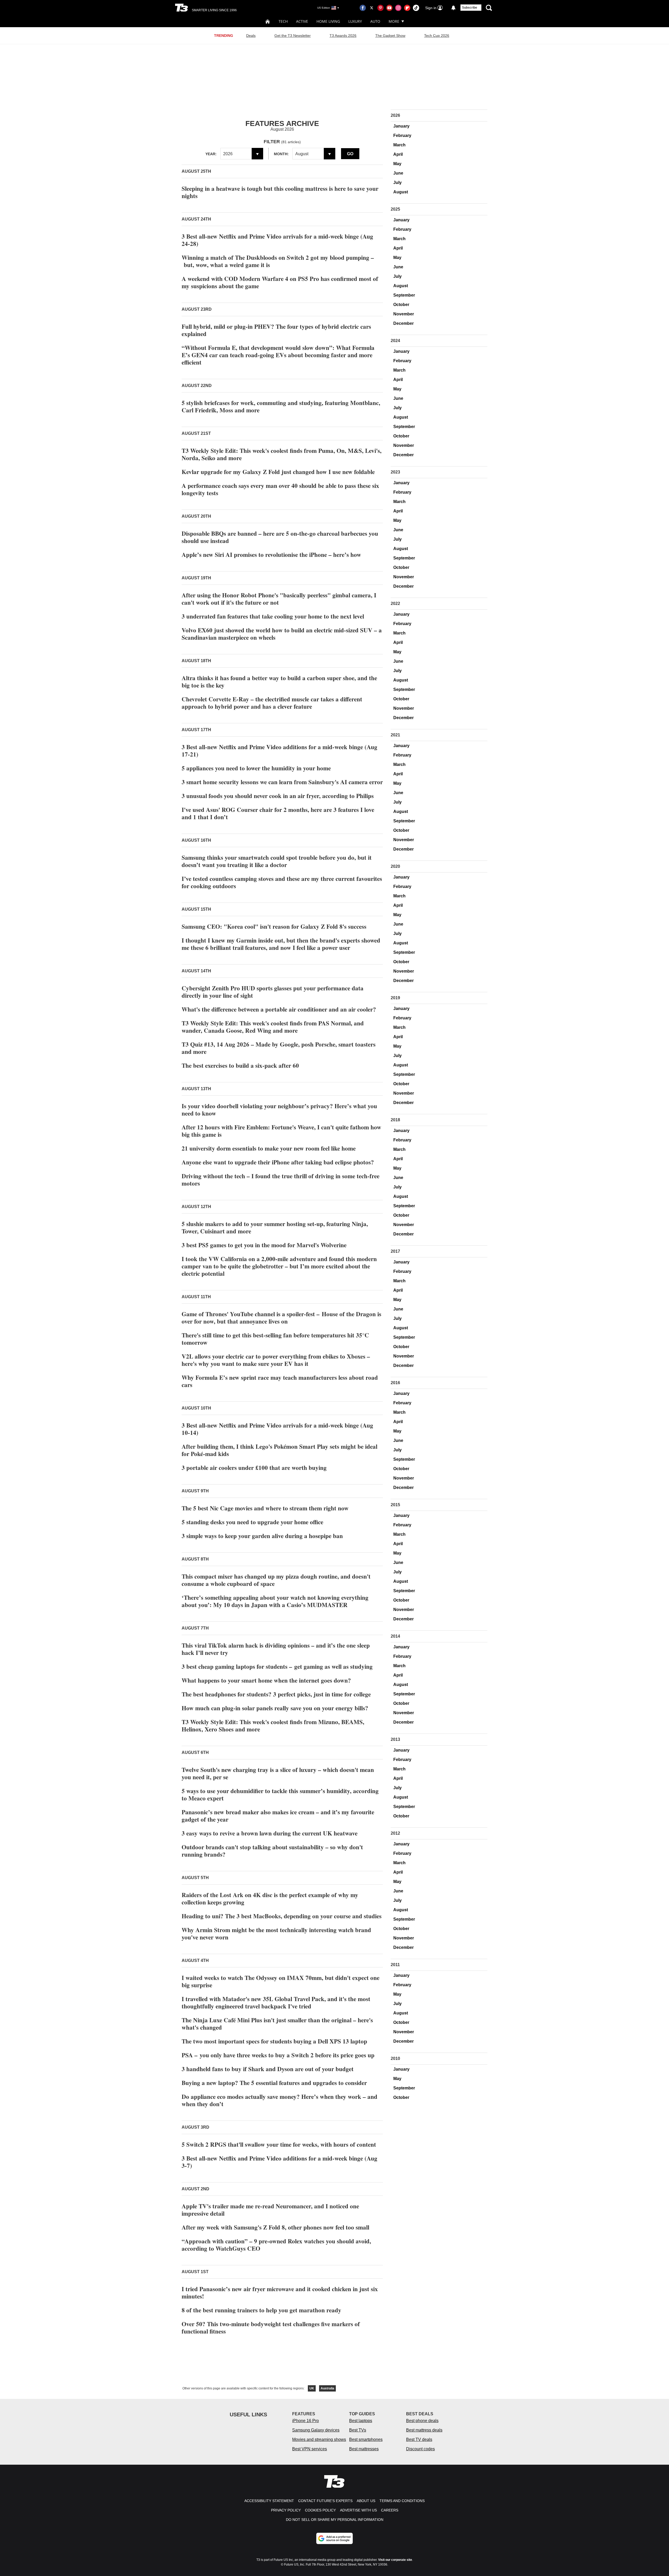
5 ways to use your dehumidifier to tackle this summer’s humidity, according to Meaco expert (280, 1794)
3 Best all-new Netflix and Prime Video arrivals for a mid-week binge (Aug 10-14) (277, 1429)
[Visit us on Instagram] (398, 8)
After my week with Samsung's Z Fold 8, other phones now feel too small (275, 2227)
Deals (251, 36)
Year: (211, 154)
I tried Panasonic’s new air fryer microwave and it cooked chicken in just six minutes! (280, 2292)
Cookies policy (320, 2510)
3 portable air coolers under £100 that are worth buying (254, 1468)
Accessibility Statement (269, 2501)
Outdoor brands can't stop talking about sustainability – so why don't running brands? (272, 1851)
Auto (375, 21)
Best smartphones (366, 2439)
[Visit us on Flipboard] (407, 8)
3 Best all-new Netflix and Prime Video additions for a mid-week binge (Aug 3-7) (279, 2162)
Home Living (328, 21)
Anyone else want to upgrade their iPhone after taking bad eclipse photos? (278, 1162)
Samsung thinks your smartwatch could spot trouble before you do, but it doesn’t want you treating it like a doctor (277, 861)
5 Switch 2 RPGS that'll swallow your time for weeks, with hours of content (279, 2144)
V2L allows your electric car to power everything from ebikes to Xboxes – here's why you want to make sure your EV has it (276, 1360)
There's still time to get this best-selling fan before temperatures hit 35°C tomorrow (275, 1339)
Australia (327, 2388)
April (398, 154)
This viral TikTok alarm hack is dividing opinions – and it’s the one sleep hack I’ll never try (276, 1649)
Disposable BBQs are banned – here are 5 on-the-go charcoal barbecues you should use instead (280, 537)
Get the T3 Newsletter (293, 36)
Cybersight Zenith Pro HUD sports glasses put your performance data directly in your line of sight (273, 992)
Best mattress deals (424, 2430)
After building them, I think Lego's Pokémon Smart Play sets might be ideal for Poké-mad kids (279, 1450)
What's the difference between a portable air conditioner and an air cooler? (279, 1009)
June (398, 173)
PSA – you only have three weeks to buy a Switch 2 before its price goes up (278, 2055)
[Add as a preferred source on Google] (334, 2538)
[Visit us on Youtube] (389, 8)
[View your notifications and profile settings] (453, 8)
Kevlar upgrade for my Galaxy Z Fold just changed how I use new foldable (278, 472)
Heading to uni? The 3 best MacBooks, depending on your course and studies (282, 1916)
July (397, 183)
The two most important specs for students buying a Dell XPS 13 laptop (274, 2041)
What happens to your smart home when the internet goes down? (266, 1680)
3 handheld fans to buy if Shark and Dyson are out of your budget (268, 2069)
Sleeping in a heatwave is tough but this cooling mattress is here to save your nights (280, 192)
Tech (283, 21)
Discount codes (420, 2449)
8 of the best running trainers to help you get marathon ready (261, 2310)
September (404, 295)
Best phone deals (422, 2421)
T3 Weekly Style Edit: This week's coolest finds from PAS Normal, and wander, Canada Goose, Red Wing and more (273, 1027)
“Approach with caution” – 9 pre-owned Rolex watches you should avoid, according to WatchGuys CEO (276, 2245)
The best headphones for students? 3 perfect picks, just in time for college (276, 1694)
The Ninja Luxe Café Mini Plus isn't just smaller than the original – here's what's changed (277, 2024)
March (399, 145)
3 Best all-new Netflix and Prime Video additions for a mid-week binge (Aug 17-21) (279, 750)
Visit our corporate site (395, 2560)
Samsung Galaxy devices (316, 2430)
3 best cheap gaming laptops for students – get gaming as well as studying (277, 1666)
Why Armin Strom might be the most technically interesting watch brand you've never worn (276, 1933)
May (397, 164)
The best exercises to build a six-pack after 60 (240, 1065)
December (403, 323)
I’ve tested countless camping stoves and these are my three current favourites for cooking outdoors (282, 882)
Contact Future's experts (325, 2501)
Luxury (355, 21)
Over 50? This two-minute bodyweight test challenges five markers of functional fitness (271, 2327)
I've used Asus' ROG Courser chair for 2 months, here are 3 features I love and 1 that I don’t (278, 813)
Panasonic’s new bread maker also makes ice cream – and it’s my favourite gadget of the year (278, 1816)
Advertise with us (358, 2510)
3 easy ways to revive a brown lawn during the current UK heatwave (270, 1833)
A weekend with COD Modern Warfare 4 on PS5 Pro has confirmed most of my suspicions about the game (280, 282)
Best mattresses (364, 2449)
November (404, 314)
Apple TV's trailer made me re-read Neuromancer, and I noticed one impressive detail (270, 2210)
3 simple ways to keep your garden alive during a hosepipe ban (262, 1536)
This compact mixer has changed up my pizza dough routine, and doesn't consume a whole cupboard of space (276, 1580)
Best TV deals (419, 2439)
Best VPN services (310, 2449)
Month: (281, 154)
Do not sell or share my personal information (335, 2520)
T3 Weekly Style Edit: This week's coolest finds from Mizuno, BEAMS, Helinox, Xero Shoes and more (273, 1725)
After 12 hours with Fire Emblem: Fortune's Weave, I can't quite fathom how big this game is (281, 1131)
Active (302, 21)
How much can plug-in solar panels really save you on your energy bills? (275, 1708)
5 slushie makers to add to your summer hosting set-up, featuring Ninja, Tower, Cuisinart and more (275, 1227)
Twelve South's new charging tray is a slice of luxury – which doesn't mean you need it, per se (278, 1773)
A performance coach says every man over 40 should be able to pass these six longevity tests (280, 489)
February (402, 135)
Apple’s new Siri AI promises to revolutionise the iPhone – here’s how (271, 555)
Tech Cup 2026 (437, 36)
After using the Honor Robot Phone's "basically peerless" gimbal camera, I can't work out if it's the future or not (279, 599)
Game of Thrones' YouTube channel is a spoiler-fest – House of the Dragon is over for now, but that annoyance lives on (281, 1318)
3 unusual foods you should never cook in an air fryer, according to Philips (278, 796)
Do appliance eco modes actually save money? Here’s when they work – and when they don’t (279, 2100)
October (401, 305)
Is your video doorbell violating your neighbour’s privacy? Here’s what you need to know (279, 1110)
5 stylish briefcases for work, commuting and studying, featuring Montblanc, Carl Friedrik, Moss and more (281, 406)
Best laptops (361, 2421)
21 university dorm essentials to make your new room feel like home (269, 1148)
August (401, 192)
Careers (390, 2510)
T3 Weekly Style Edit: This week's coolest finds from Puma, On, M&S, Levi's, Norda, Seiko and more (282, 454)
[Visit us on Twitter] (372, 8)
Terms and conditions (402, 2501)
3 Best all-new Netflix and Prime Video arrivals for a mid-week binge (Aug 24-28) (277, 240)
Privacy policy (286, 2510)
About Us (366, 2501)
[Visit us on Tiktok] (416, 8)
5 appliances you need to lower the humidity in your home (256, 768)
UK (312, 2388)
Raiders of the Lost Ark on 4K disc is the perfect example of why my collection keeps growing (270, 1898)
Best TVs (358, 2430)
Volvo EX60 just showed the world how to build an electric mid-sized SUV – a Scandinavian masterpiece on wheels (282, 634)
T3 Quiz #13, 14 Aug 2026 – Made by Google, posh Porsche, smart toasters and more (279, 1048)
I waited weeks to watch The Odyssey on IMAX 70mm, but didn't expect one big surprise (281, 1981)
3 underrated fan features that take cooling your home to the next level (273, 616)
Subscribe (470, 8)
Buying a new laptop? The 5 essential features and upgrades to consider (274, 2083)
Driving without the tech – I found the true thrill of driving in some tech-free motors (281, 1180)
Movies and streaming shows (319, 2439)
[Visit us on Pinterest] (380, 8)
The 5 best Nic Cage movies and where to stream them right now (265, 1508)
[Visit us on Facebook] (363, 8)
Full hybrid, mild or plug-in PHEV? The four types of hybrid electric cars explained (276, 330)
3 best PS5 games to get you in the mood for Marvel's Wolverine (264, 1245)
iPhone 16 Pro (305, 2421)
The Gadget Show (390, 36)
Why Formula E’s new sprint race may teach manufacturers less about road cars (280, 1381)
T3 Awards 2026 (343, 36)
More (394, 21)
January (401, 126)
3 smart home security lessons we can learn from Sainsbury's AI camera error (282, 782)
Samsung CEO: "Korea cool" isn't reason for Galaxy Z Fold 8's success (274, 926)
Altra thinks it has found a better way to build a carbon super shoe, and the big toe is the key (279, 681)
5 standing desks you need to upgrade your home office (252, 1522)
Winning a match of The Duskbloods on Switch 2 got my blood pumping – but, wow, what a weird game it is (278, 261)
